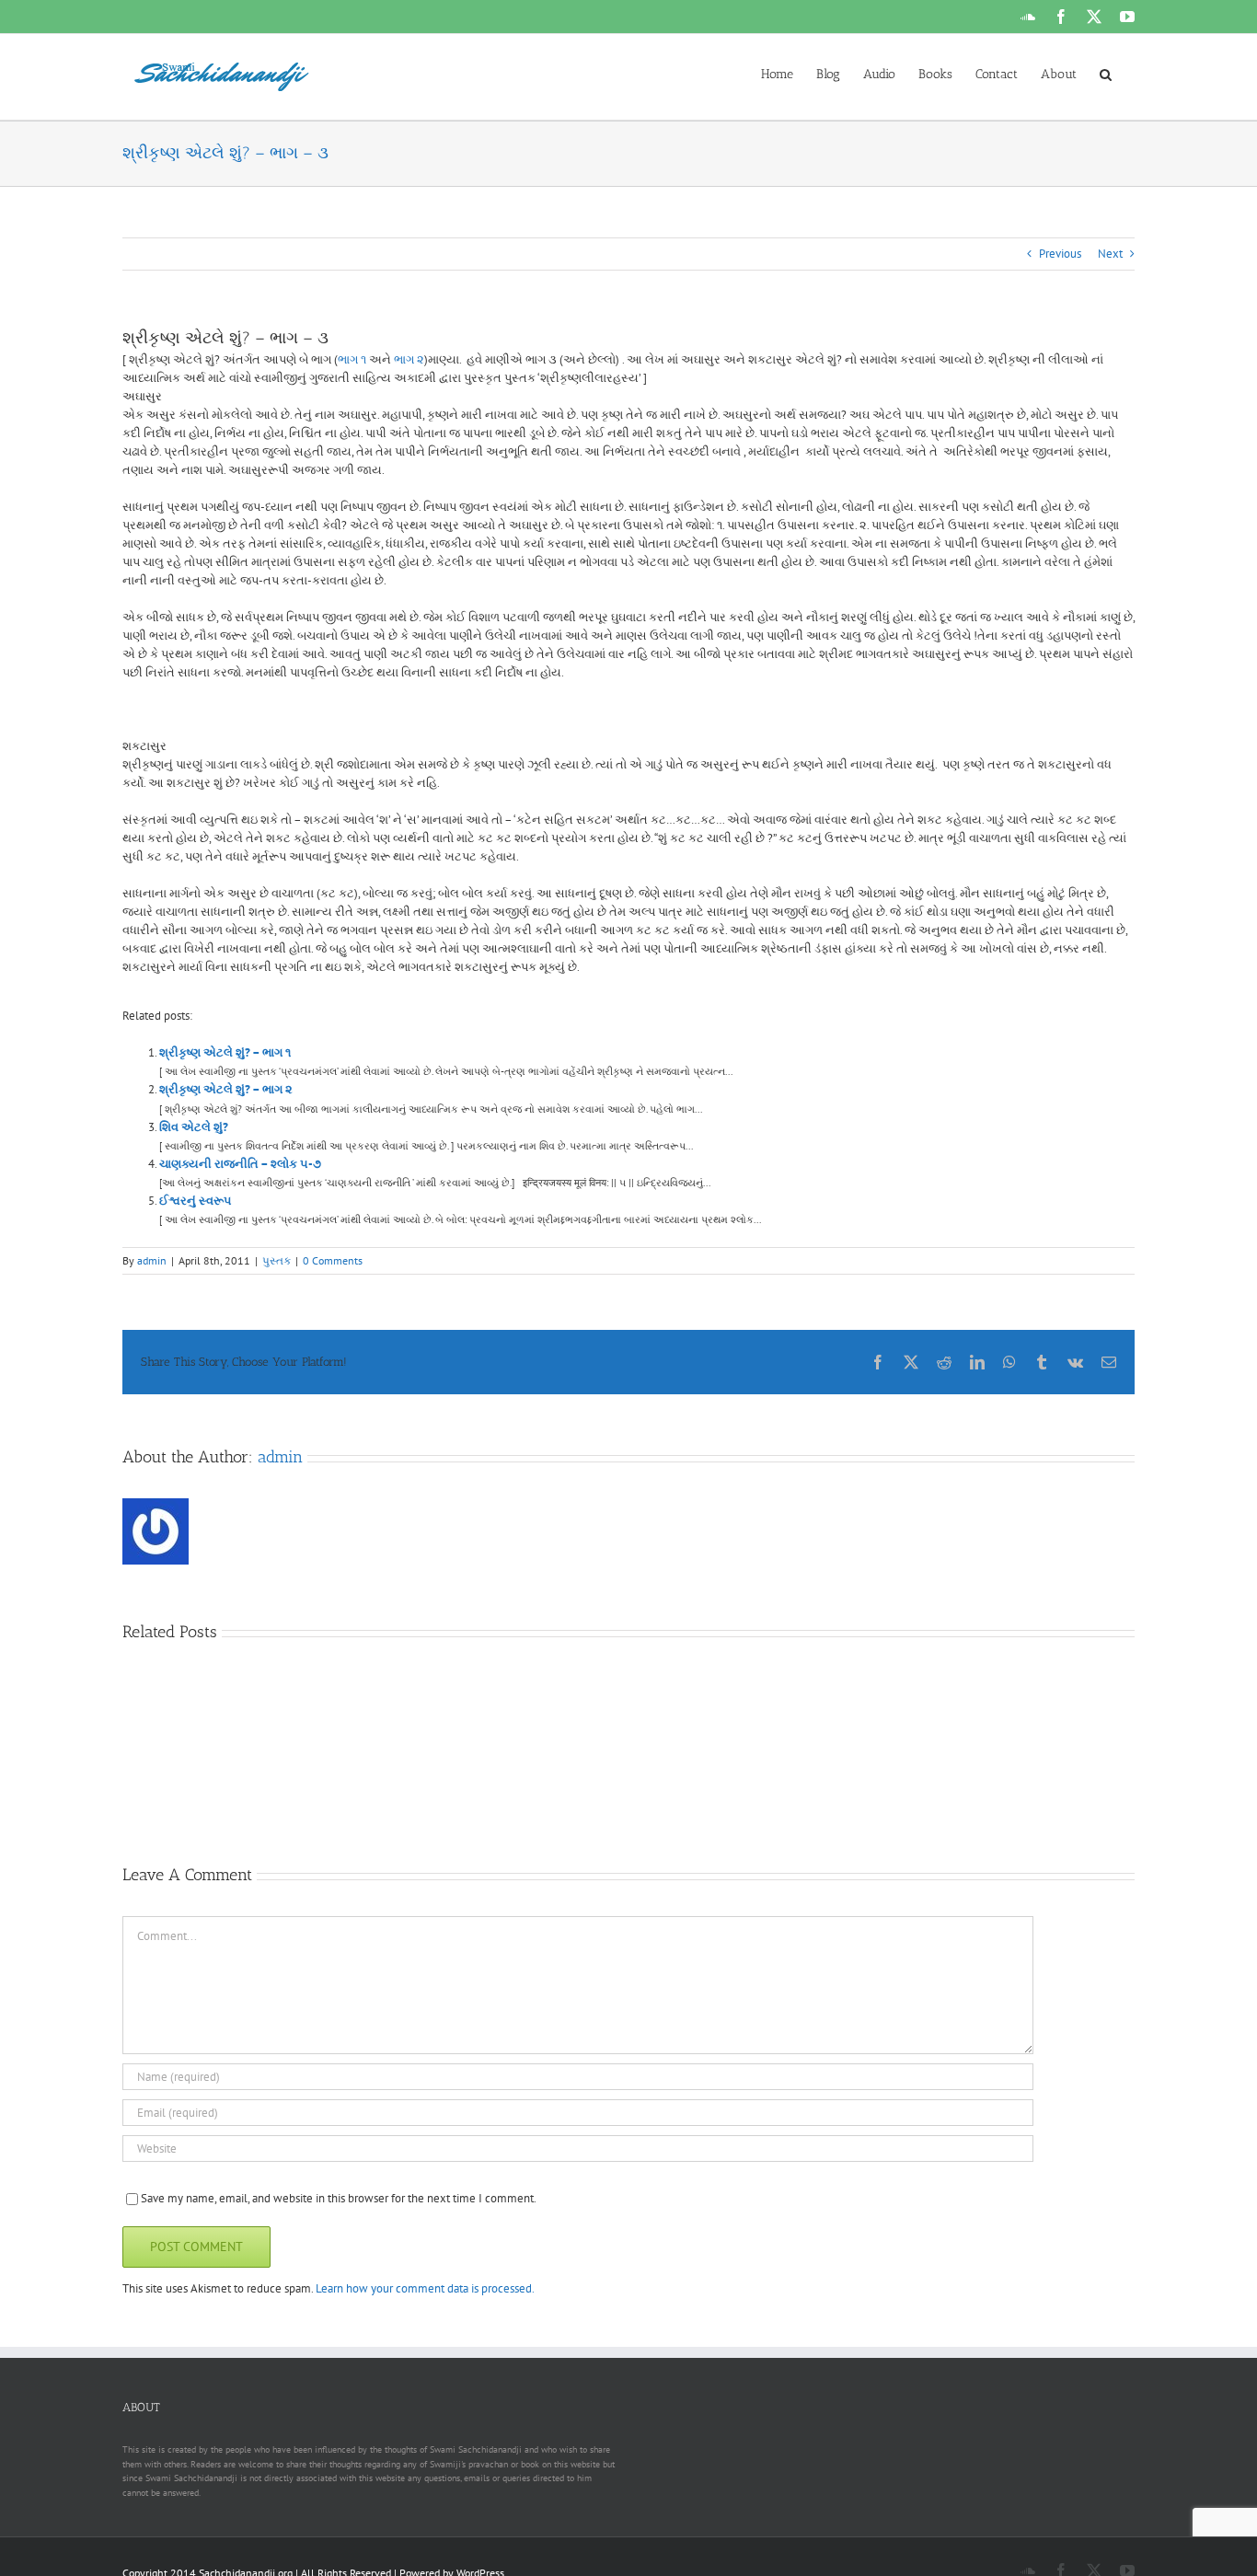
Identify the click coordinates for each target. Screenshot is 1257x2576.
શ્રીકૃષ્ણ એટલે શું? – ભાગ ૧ (225, 1052)
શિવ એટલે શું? (194, 1127)
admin (152, 1260)
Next (1110, 254)
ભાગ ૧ (352, 359)
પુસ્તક (277, 1260)
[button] (1106, 73)
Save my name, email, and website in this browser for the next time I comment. (339, 2198)
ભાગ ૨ (409, 359)
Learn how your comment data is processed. (425, 2288)
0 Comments (333, 1260)
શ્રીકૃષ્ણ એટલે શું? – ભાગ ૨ (226, 1089)
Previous (1060, 254)
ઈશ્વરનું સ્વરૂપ (195, 1201)
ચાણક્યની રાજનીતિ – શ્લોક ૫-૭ (240, 1164)
